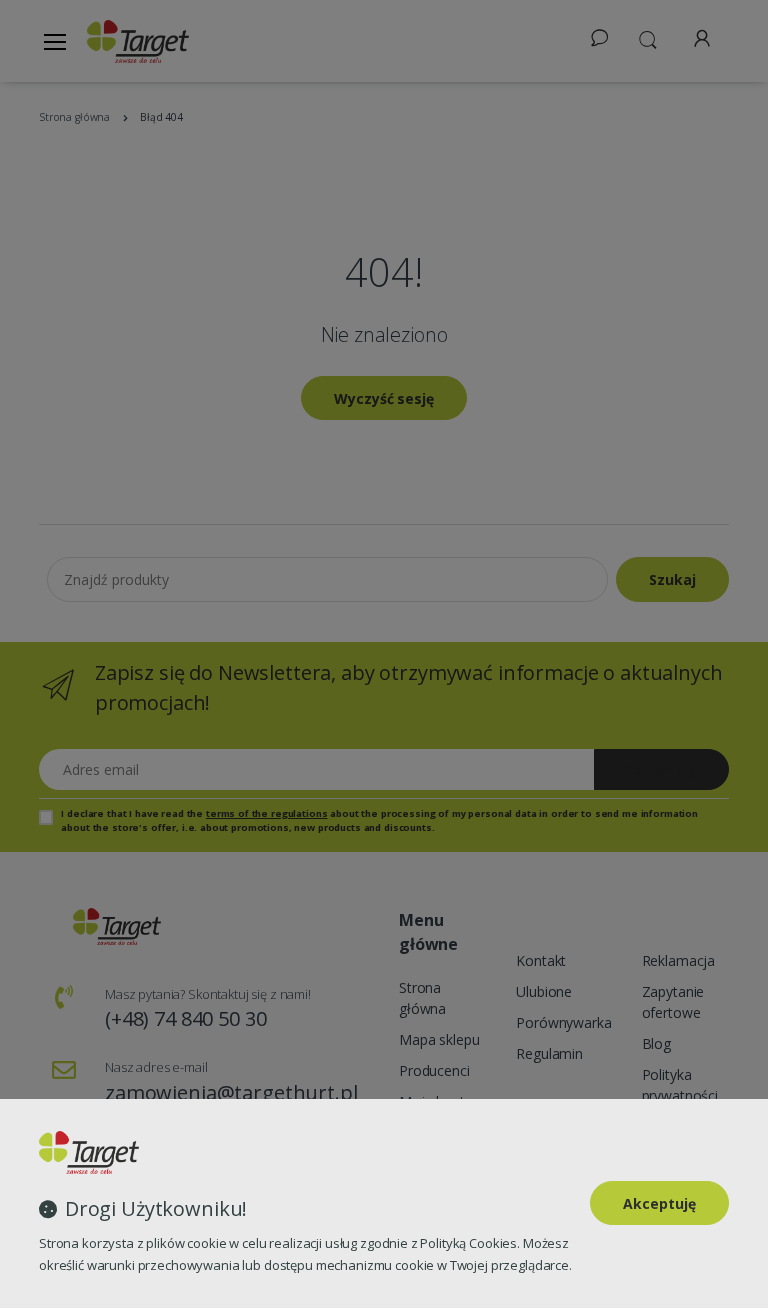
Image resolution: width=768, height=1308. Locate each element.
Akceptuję (659, 1203)
